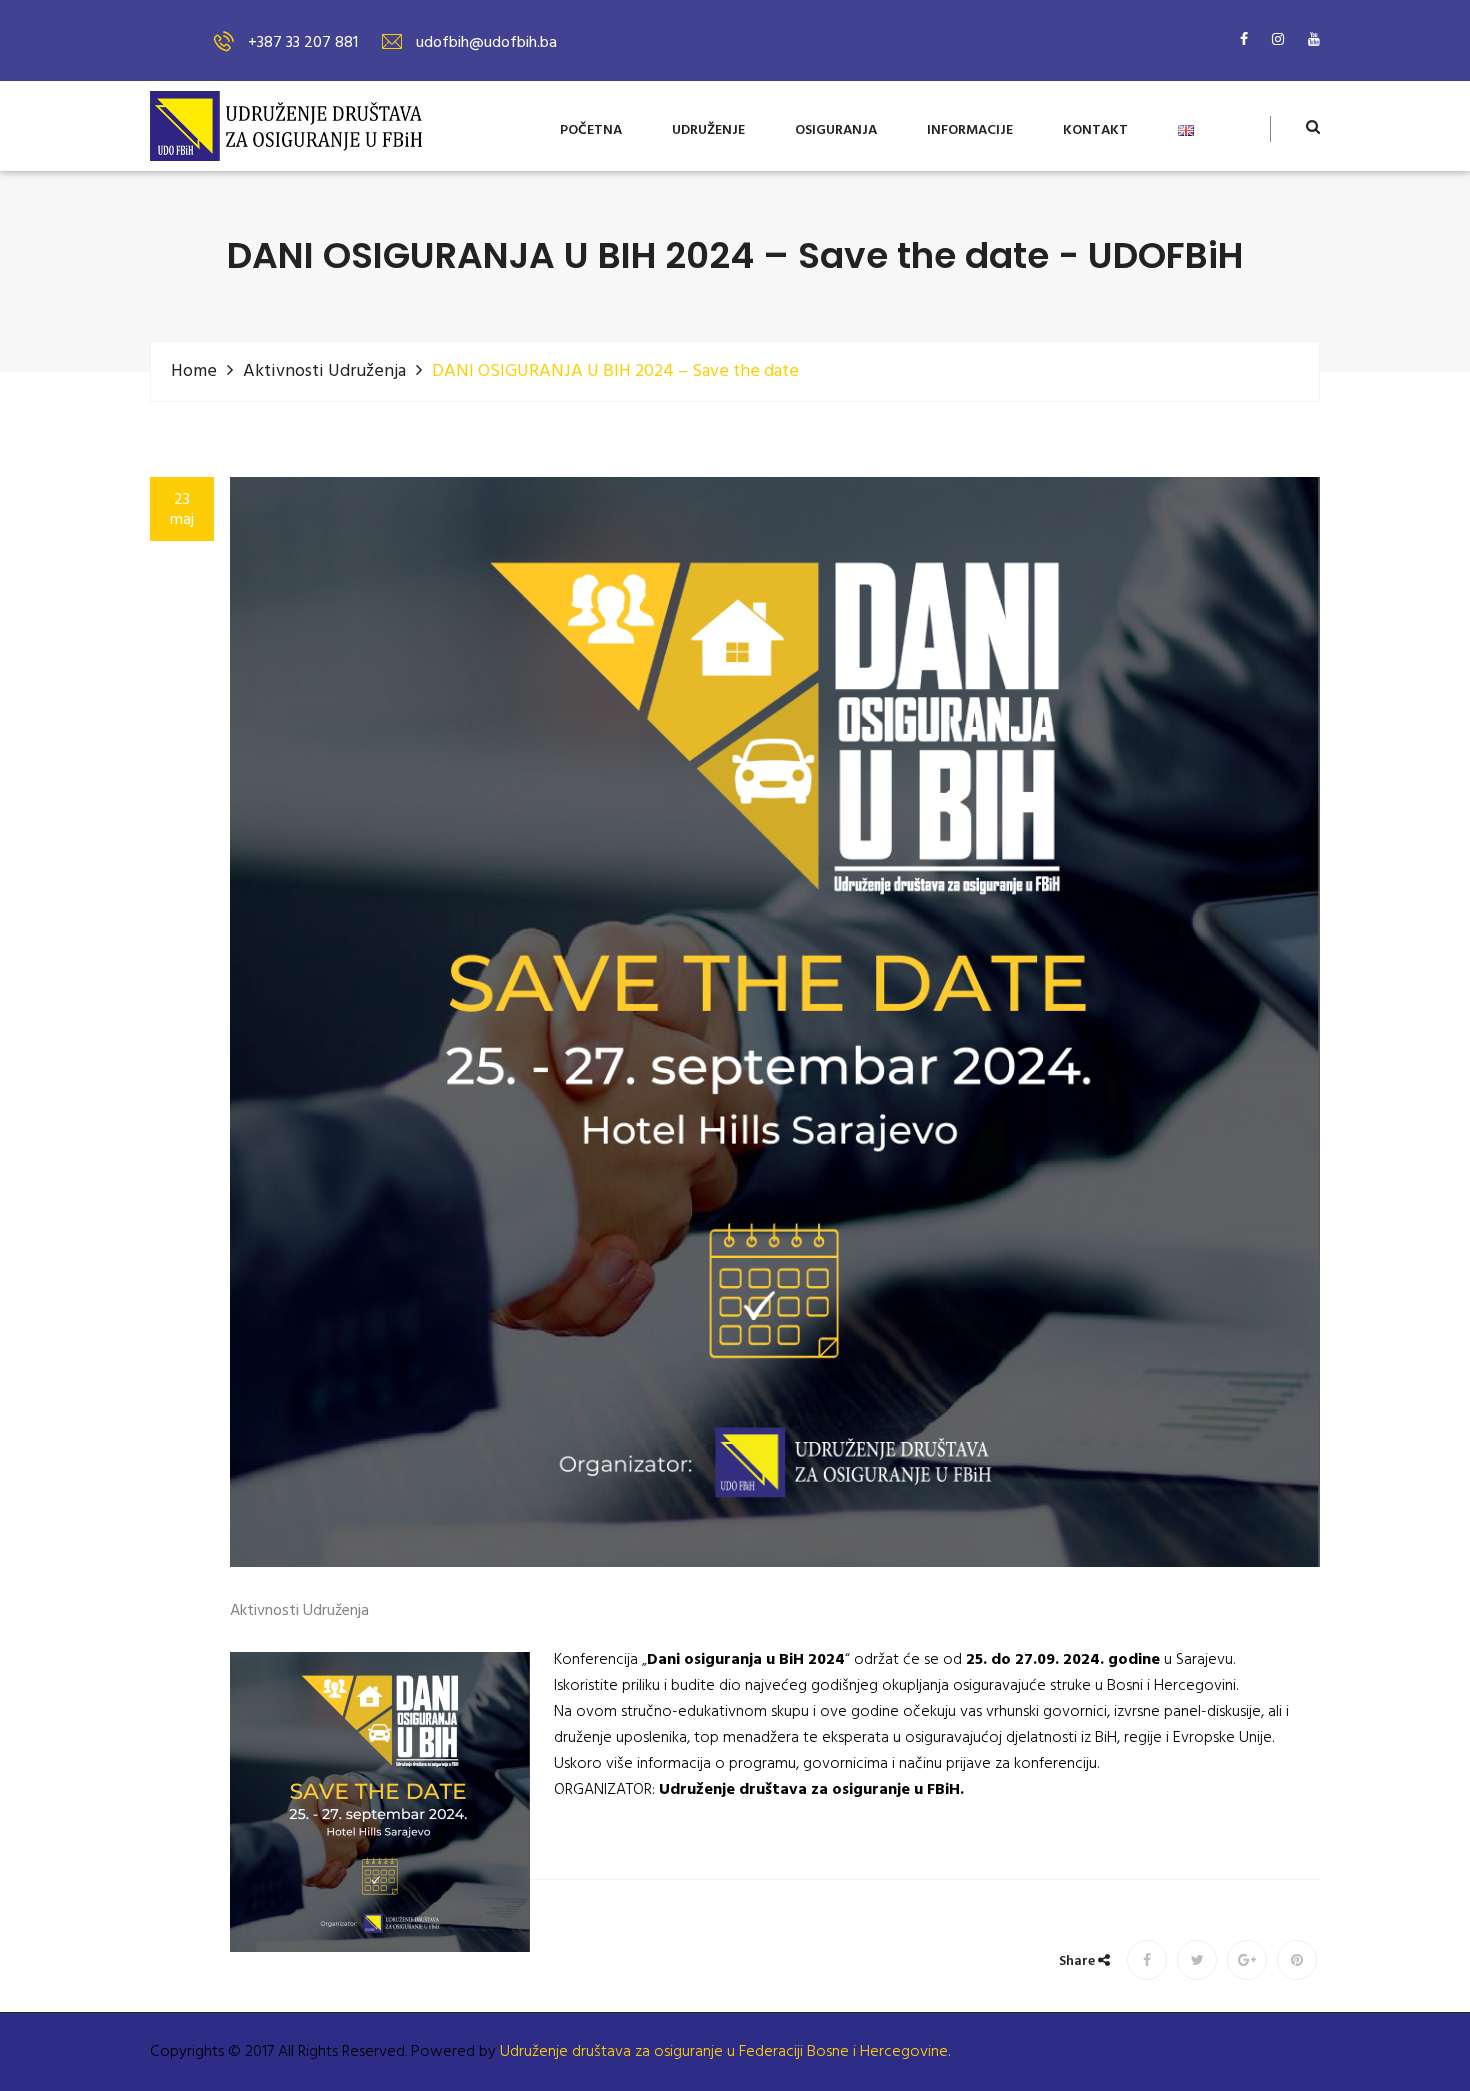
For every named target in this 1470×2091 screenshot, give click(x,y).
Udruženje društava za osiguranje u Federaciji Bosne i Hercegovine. (725, 2052)
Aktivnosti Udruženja (324, 371)
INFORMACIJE (970, 131)
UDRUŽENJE (708, 131)
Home (194, 371)
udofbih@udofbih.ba (486, 43)
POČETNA (591, 131)
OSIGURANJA (836, 131)
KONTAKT (1095, 131)
